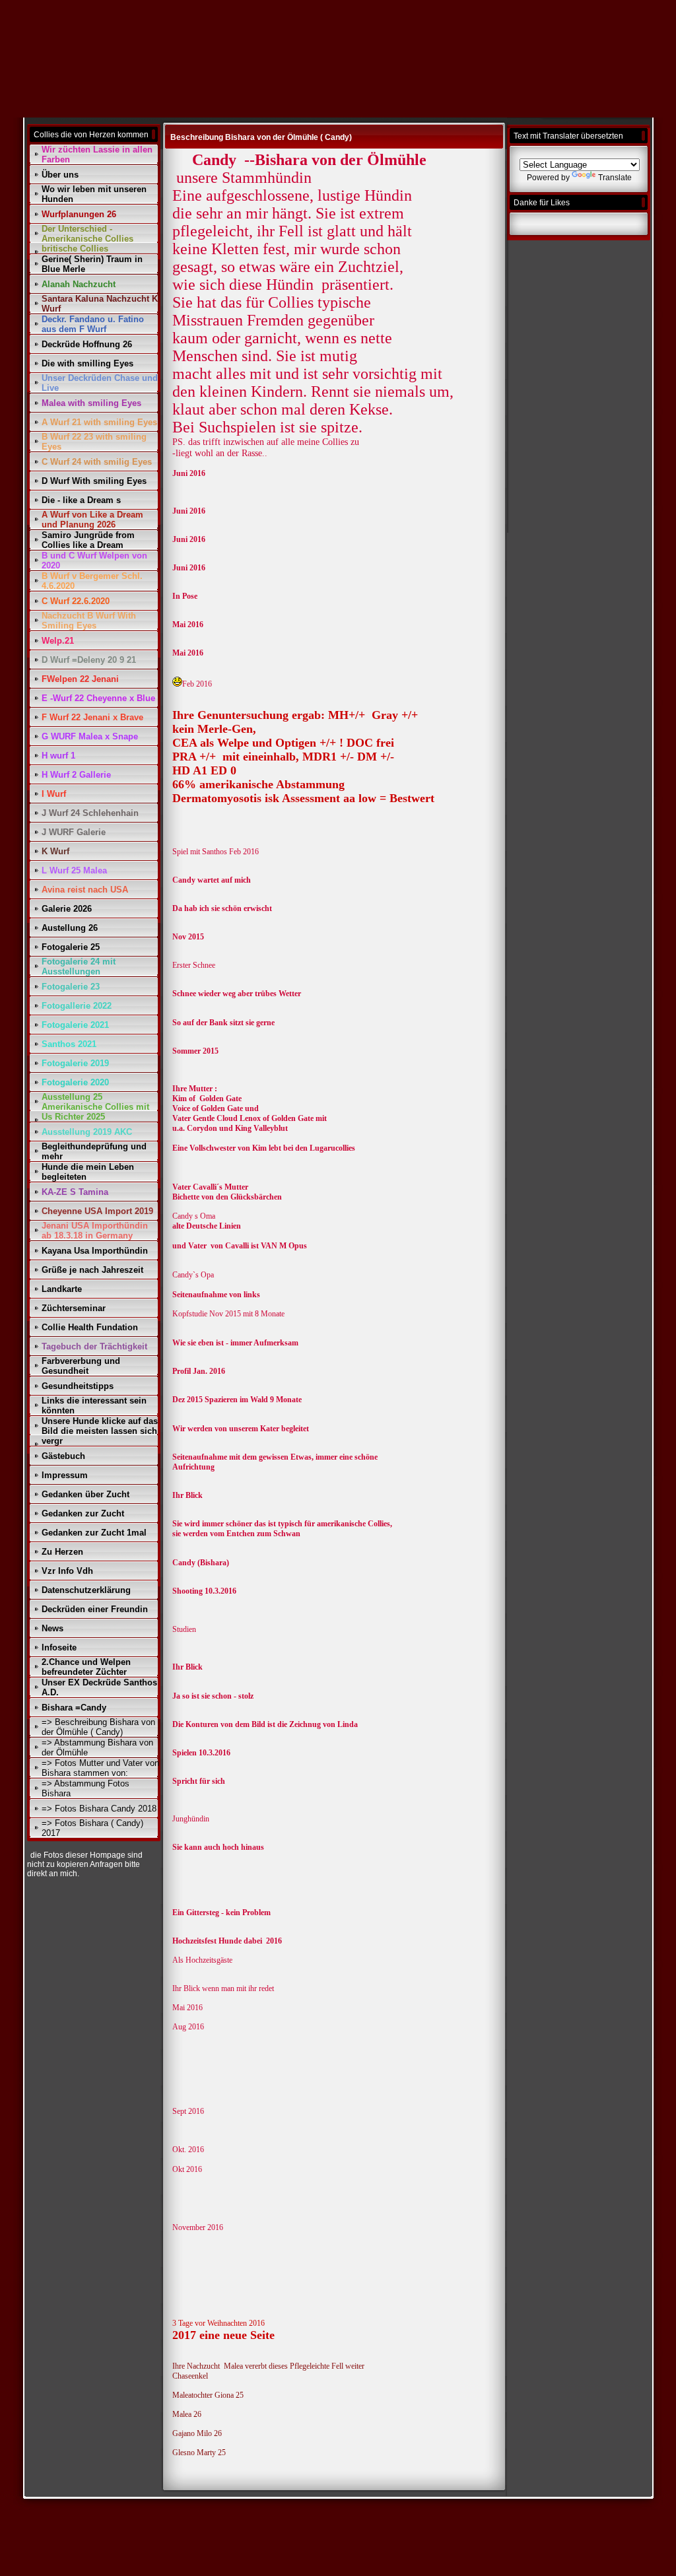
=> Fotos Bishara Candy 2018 (99, 1809)
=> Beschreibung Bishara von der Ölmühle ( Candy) (98, 1727)
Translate (615, 178)
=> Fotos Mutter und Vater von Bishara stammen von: (100, 1768)
